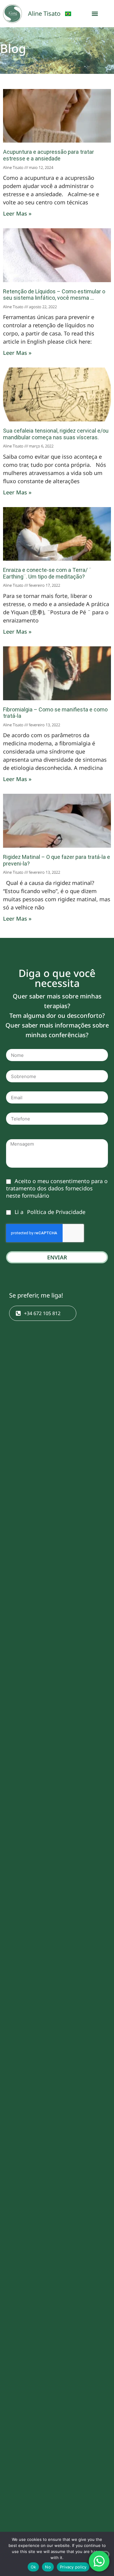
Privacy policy (73, 2567)
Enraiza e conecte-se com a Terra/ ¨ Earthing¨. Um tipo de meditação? (47, 573)
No (48, 2567)
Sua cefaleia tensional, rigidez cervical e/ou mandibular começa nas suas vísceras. (56, 434)
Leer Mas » (17, 213)
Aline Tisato (44, 13)
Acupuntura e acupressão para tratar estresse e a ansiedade (48, 155)
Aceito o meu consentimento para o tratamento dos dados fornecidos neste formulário (57, 1188)
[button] (95, 14)
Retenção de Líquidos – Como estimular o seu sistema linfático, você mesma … (54, 295)
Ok (33, 2567)
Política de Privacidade (56, 1212)
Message (17, 1136)
